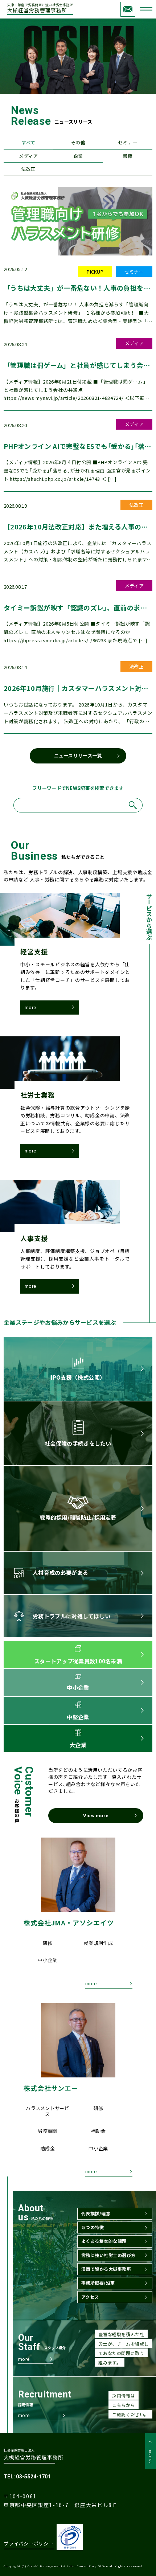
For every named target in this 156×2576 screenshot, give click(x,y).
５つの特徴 (93, 2227)
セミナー (128, 142)
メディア (28, 156)
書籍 (128, 156)
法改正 (28, 169)
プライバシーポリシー (29, 2544)
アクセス (90, 2297)
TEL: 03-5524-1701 (27, 2477)
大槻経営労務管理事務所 (40, 9)
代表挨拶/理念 (96, 2213)
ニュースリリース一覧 (78, 756)
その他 (78, 142)
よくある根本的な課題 (104, 2241)
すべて (28, 142)
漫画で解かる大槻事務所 (106, 2269)
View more (96, 1816)
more (30, 1008)
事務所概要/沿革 (98, 2283)
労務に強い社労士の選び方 (108, 2255)
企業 (78, 156)
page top (151, 2457)
